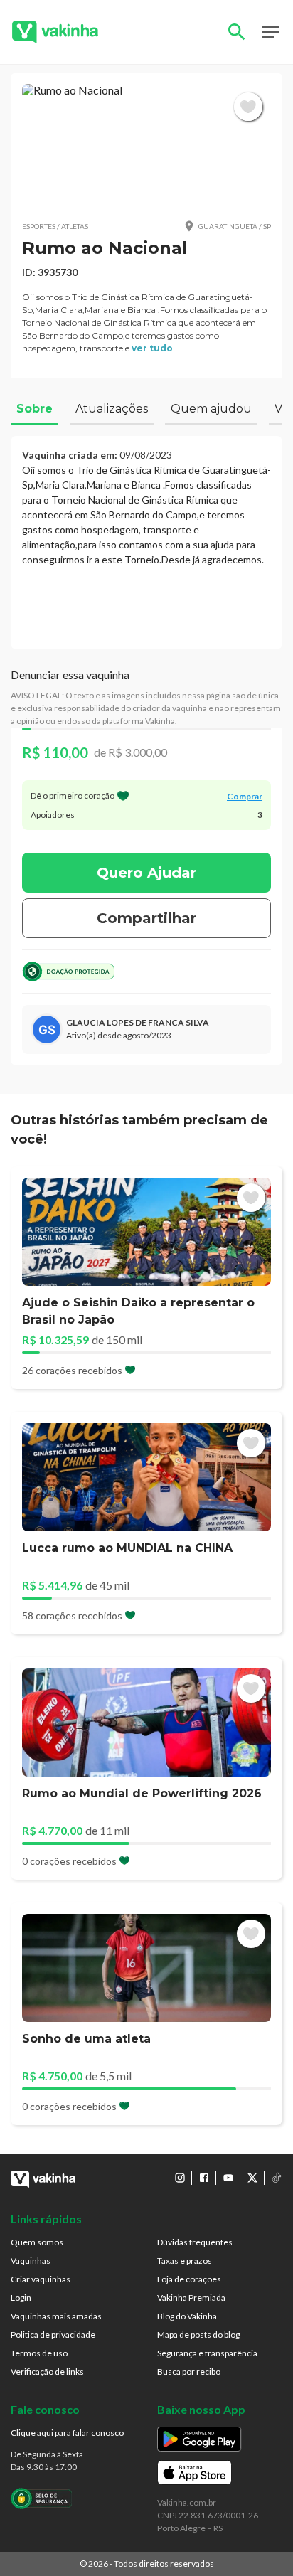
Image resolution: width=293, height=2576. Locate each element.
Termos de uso (39, 2353)
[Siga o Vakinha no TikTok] (277, 2178)
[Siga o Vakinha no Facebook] (204, 2178)
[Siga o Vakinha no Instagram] (180, 2178)
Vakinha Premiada (191, 2298)
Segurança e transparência (207, 2353)
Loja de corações (189, 2279)
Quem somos (37, 2242)
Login (21, 2298)
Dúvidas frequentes (195, 2242)
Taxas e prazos (185, 2261)
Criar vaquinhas (41, 2279)
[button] (146, 146)
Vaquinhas (31, 2261)
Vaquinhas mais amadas (56, 2316)
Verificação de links (47, 2372)
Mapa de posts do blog (198, 2335)
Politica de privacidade (53, 2335)
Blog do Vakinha (187, 2316)
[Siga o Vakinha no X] (252, 2178)
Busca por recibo (189, 2372)
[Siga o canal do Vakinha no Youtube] (228, 2178)
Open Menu (271, 32)
